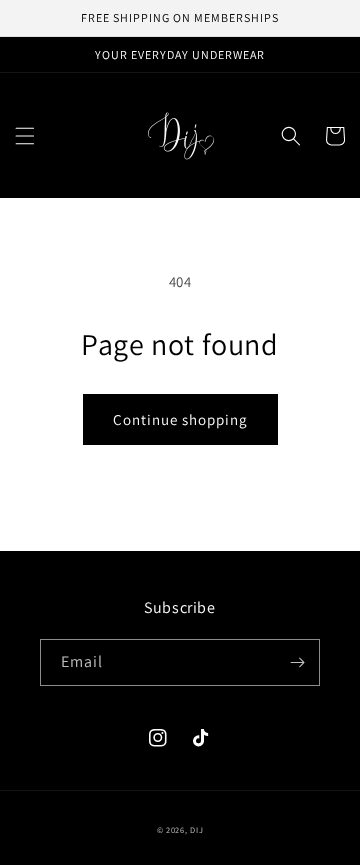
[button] (25, 136)
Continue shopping (180, 419)
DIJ (196, 829)
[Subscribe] (297, 662)
